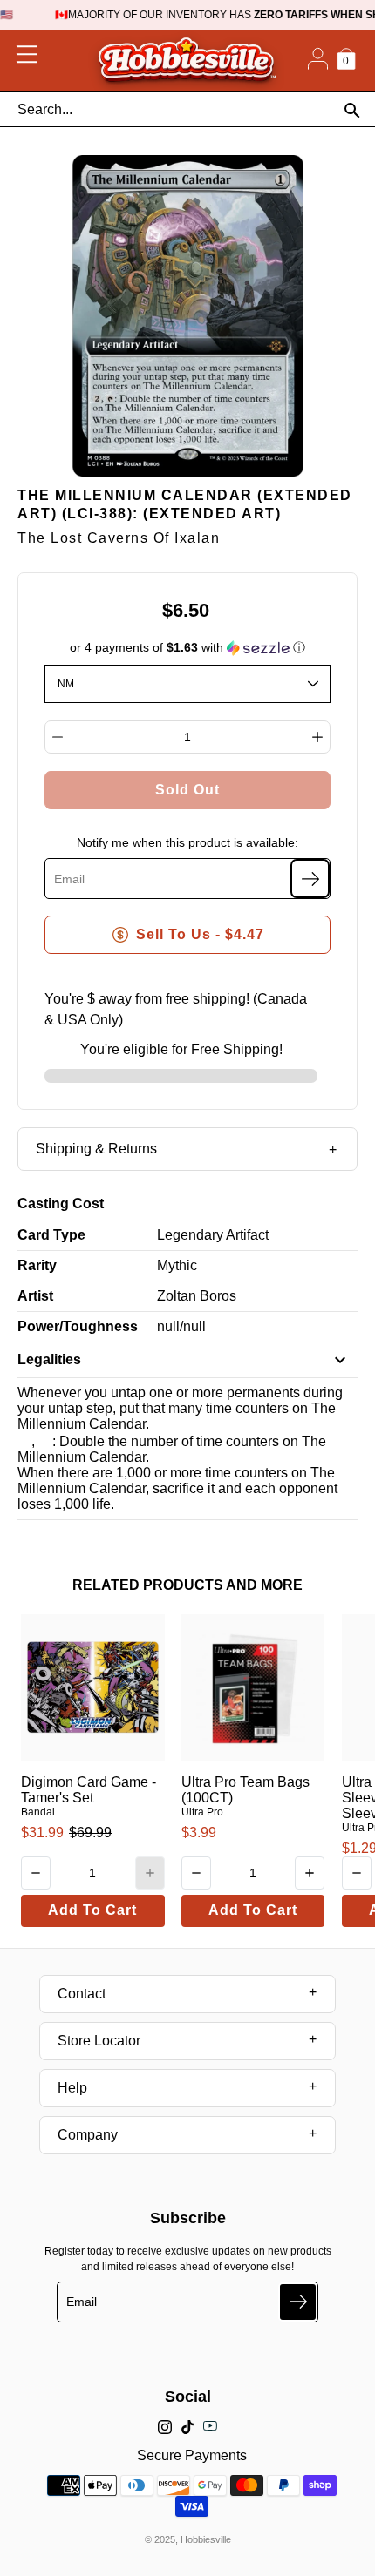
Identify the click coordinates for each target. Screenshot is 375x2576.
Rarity (37, 1265)
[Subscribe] (310, 879)
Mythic (177, 1265)
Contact (82, 1994)
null (168, 1326)
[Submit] (298, 2302)
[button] (188, 648)
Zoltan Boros (197, 1296)
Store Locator (99, 2041)
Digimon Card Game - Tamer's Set (89, 1790)
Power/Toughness (78, 1326)
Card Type (51, 1235)
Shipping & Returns (96, 1149)
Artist (35, 1296)
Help (72, 2088)
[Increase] (317, 737)
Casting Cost (61, 1203)
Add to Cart (92, 1910)
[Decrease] (58, 737)
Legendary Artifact (213, 1235)
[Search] (352, 110)
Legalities (49, 1359)
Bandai (38, 1812)
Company (88, 2135)
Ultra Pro (202, 1812)
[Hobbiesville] (186, 61)
